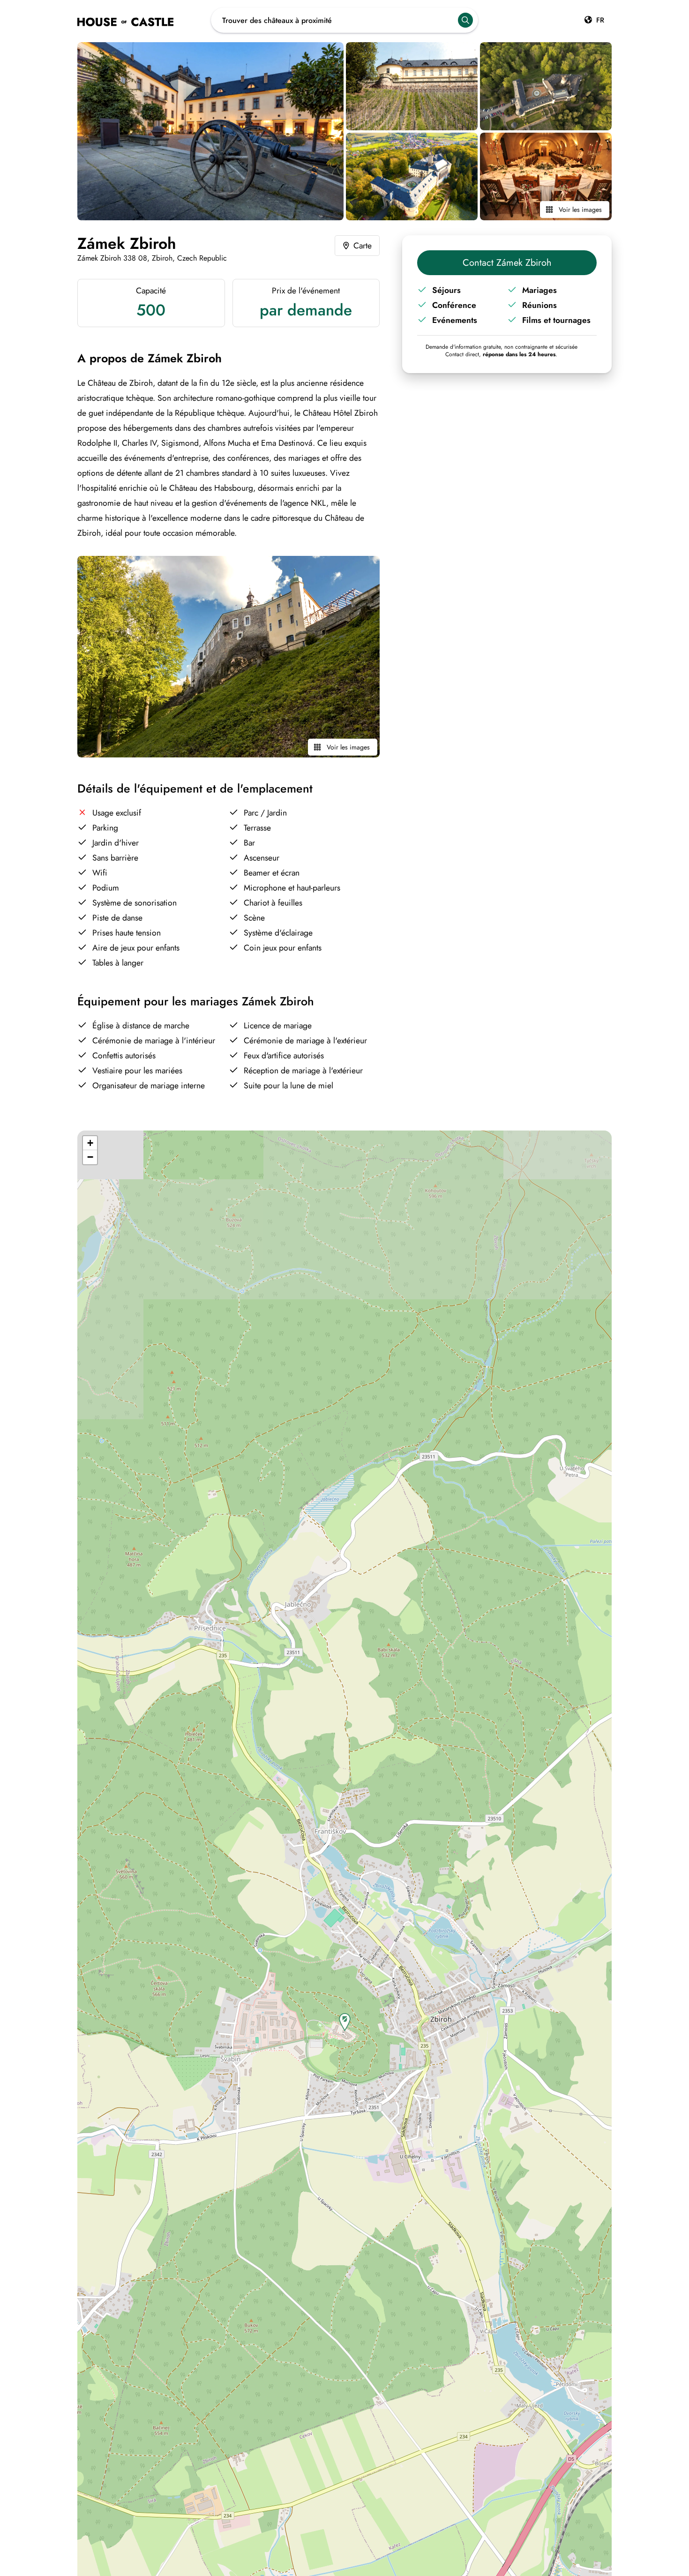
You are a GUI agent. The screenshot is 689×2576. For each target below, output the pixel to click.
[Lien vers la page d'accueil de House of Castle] (144, 20)
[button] (345, 2022)
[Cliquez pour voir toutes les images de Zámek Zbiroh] (210, 131)
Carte (363, 246)
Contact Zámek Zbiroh (507, 263)
